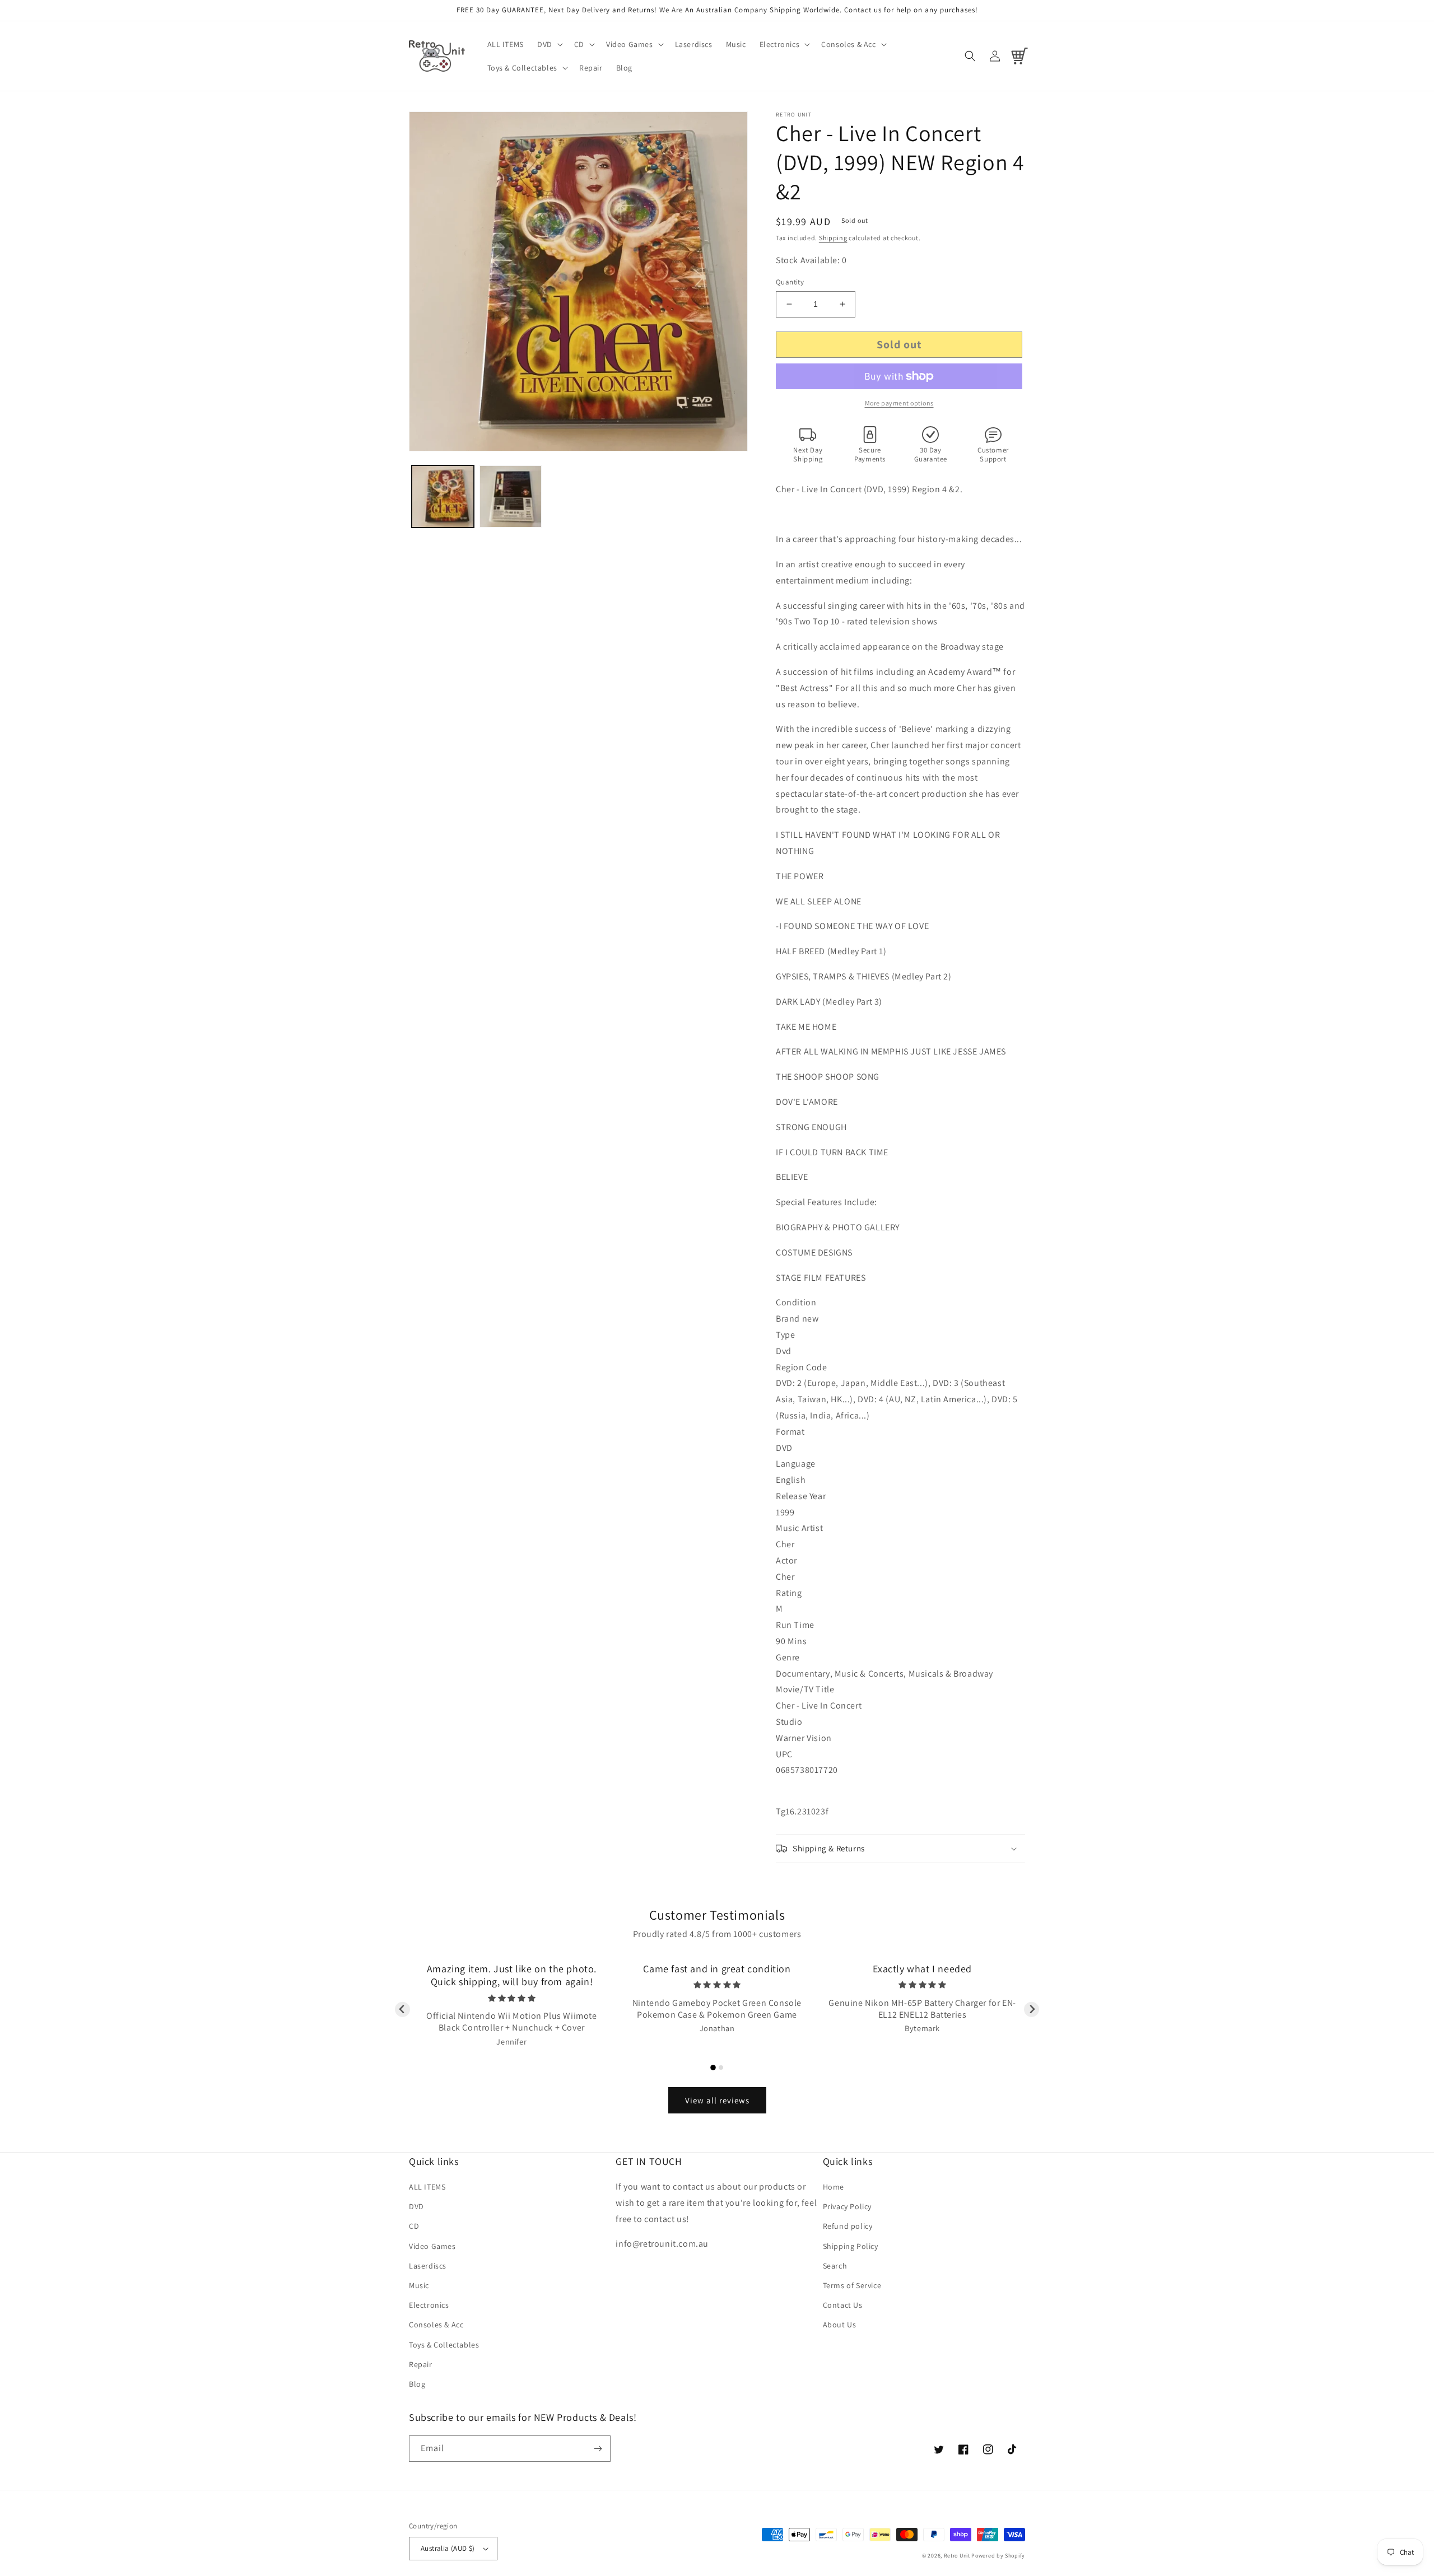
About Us (840, 2325)
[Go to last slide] (402, 2010)
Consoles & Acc (436, 2325)
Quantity (790, 282)
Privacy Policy (847, 2206)
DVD (416, 2206)
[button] (549, 44)
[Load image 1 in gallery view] (443, 496)
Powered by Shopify (998, 2556)
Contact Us (843, 2305)
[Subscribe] (598, 2449)
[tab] (713, 2068)
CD (414, 2226)
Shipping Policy (851, 2246)
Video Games (432, 2246)
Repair (421, 2364)
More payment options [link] (899, 403)
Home (834, 2187)
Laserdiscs (428, 2266)
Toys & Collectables (444, 2345)
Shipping (833, 238)
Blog (417, 2384)
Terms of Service (852, 2285)
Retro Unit (957, 2556)
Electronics (429, 2305)
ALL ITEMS (427, 2187)
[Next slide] (1032, 2010)
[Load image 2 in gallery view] (511, 496)
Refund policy (848, 2226)
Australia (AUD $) (448, 2548)
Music (419, 2285)
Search (835, 2266)
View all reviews (717, 2100)
